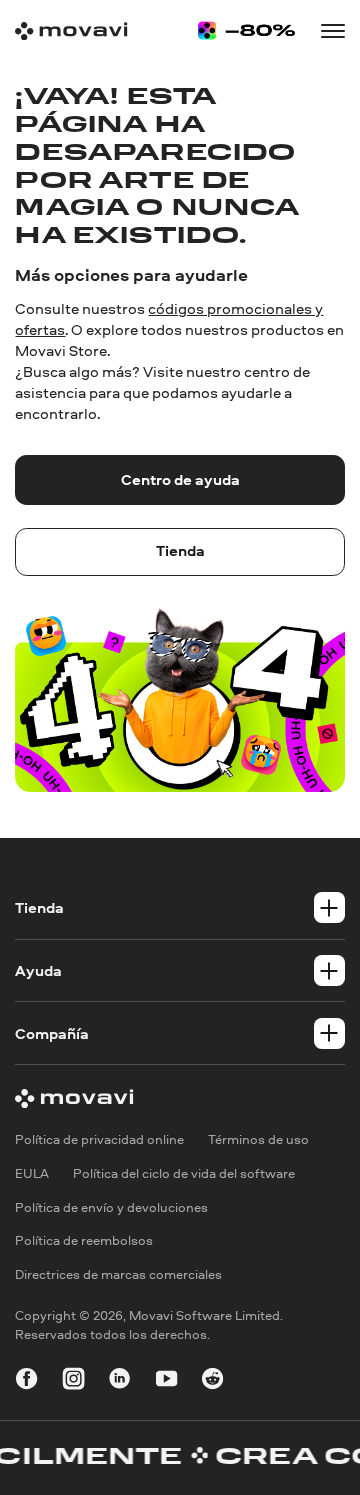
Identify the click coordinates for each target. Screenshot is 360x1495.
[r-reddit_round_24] (212, 1381)
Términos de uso (258, 1139)
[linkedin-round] (119, 1381)
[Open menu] (332, 30)
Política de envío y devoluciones (111, 1207)
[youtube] (166, 1381)
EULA (32, 1173)
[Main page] (71, 31)
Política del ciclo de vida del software (184, 1173)
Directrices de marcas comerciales (118, 1274)
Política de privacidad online (99, 1139)
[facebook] (26, 1381)
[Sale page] (246, 30)
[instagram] (73, 1381)
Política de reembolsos (84, 1240)
